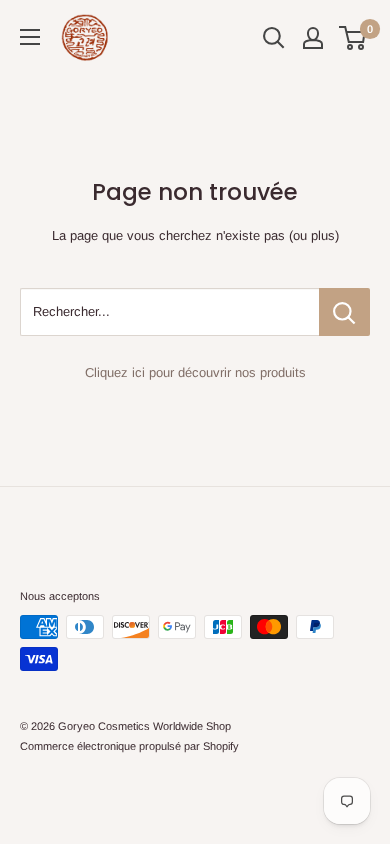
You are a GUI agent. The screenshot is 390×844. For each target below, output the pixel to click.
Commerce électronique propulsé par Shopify (129, 746)
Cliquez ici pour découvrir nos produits (195, 372)
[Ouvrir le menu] (30, 37)
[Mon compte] (313, 38)
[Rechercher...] (344, 312)
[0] (353, 38)
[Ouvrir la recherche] (274, 38)
